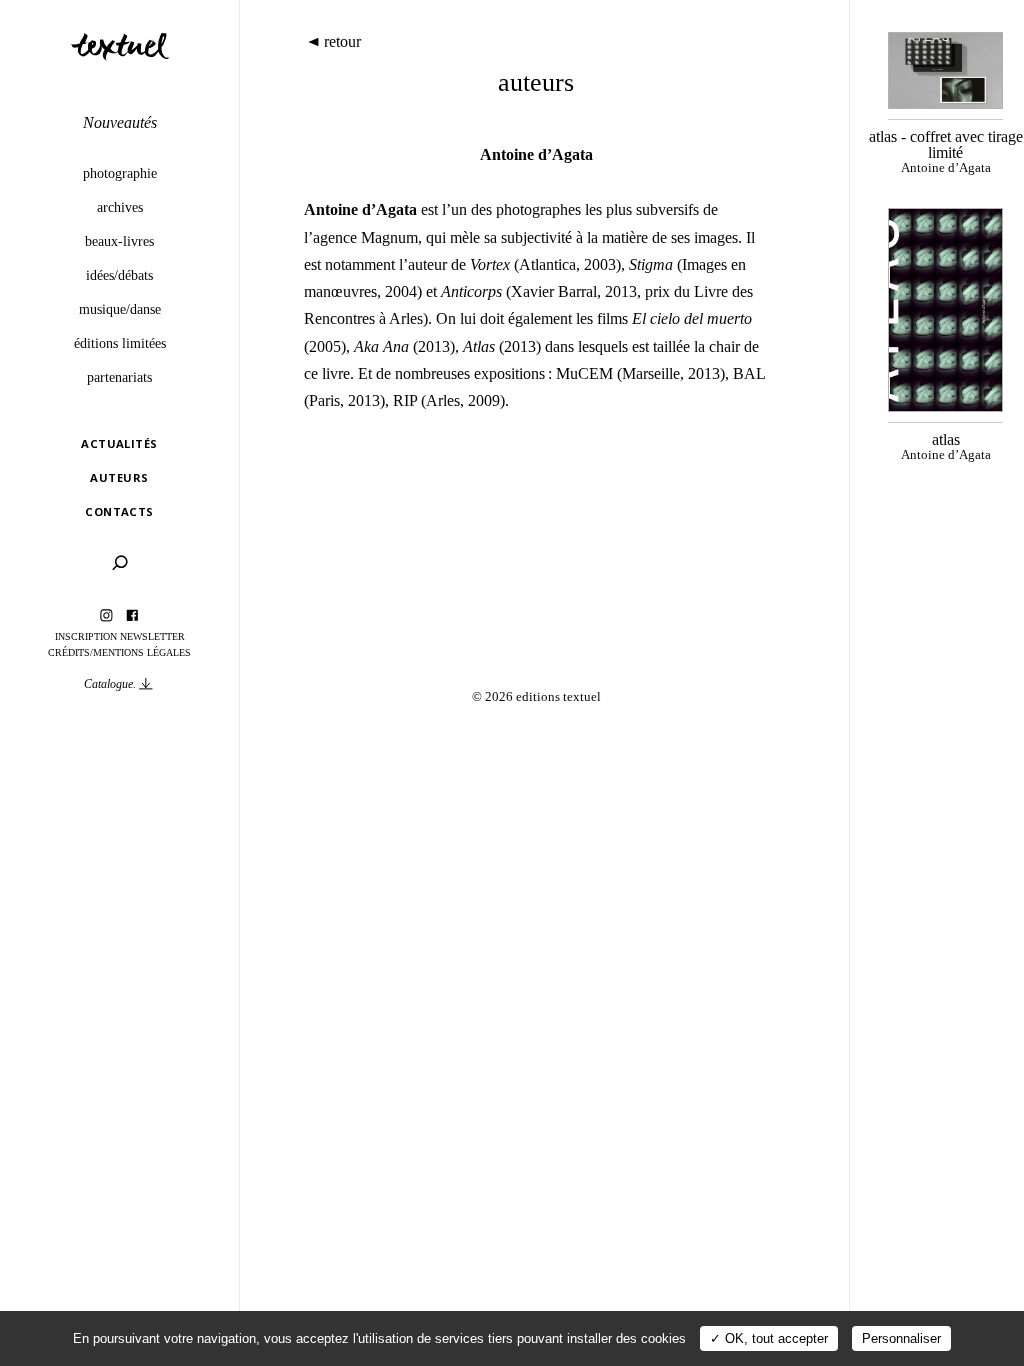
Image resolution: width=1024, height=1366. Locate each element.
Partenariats (119, 377)
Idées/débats (119, 275)
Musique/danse (120, 309)
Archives (120, 207)
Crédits (69, 652)
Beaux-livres (119, 241)
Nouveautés (120, 122)
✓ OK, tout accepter (769, 1338)
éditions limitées (120, 343)
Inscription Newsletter (120, 636)
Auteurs (119, 477)
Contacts (119, 511)
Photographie (120, 173)
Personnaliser (901, 1338)
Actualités (119, 443)
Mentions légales (142, 652)
